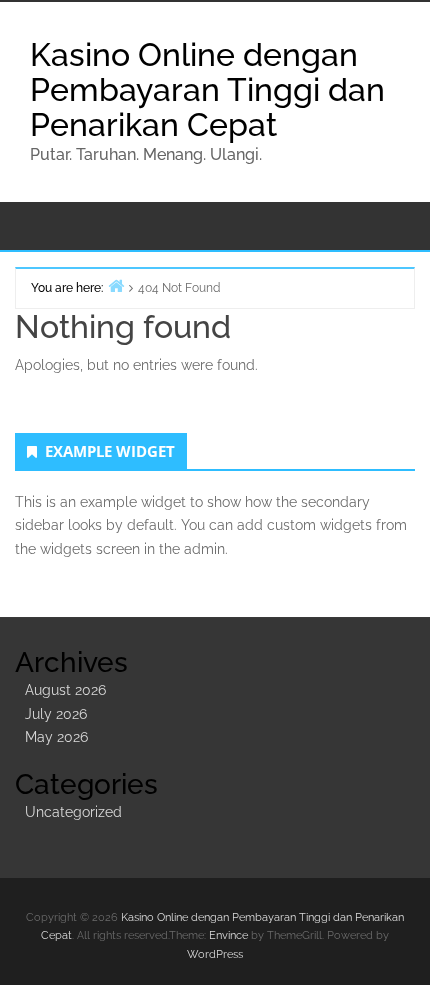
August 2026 (65, 690)
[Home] (116, 285)
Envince (228, 935)
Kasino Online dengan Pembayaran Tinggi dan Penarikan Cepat (207, 89)
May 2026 (56, 737)
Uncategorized (73, 812)
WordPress (215, 954)
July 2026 (56, 714)
